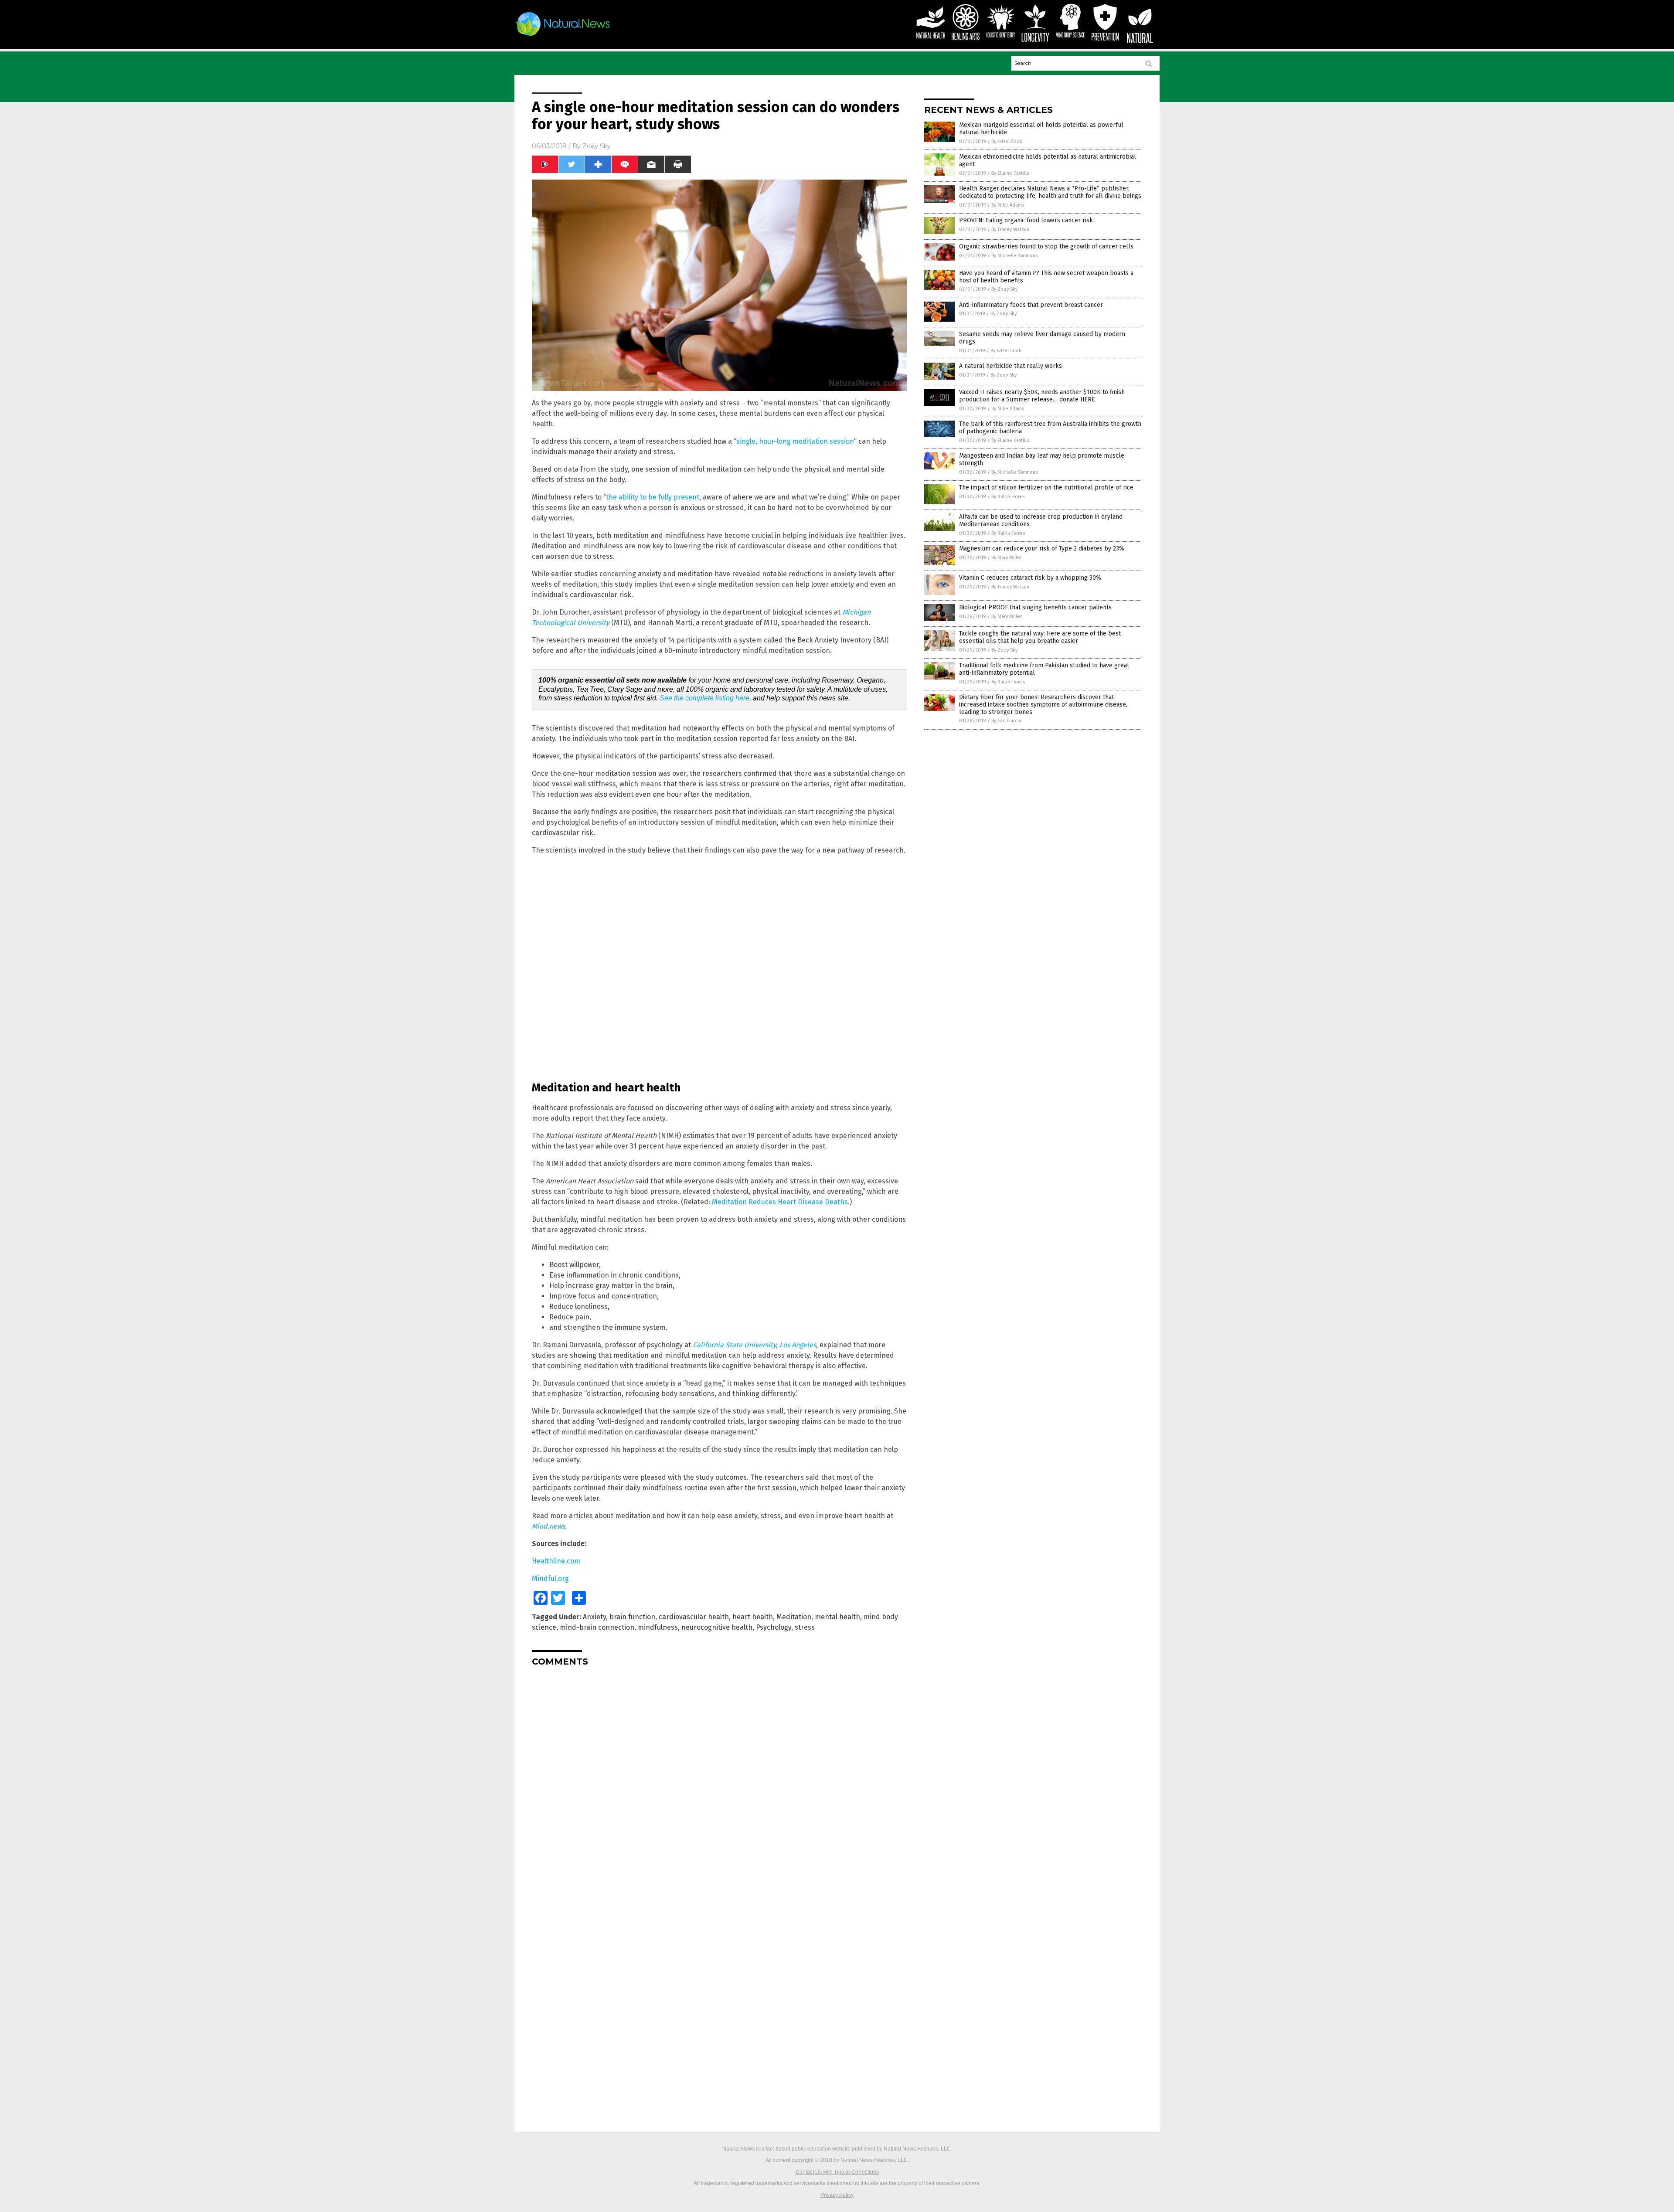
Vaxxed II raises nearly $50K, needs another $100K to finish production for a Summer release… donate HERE (1042, 396)
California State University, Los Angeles (754, 1345)
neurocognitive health (717, 1627)
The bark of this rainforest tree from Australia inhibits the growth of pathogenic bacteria (1050, 428)
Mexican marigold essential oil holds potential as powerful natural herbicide (1041, 129)
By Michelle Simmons (1014, 256)
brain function (632, 1617)
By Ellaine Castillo (1011, 173)
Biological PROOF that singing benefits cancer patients (1035, 607)
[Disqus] (719, 1782)
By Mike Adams (1008, 205)
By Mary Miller (1007, 558)
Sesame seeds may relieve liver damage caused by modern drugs (1042, 338)
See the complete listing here (704, 698)
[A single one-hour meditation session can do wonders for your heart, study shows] (563, 36)
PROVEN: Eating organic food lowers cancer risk (1026, 220)
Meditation (794, 1617)
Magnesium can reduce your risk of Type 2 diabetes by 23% (1042, 549)
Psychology (774, 1627)
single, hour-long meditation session (795, 441)
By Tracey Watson (1010, 229)
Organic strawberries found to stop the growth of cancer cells (1046, 246)
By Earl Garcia (1006, 721)
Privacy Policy (837, 2195)
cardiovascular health (694, 1617)
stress (805, 1627)
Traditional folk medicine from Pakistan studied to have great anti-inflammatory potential (1044, 669)
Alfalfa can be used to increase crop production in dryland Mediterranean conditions (1041, 520)
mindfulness (658, 1627)
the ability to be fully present (653, 497)
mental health (837, 1617)
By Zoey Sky (1004, 289)
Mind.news (548, 1526)
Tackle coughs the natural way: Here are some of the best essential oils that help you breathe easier (1040, 637)
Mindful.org (550, 1578)
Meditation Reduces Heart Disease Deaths (780, 1202)
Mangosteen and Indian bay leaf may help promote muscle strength (1042, 459)
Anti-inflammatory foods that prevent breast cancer (1031, 305)
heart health (753, 1617)
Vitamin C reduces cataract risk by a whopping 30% (1030, 578)
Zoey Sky (597, 146)
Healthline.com (556, 1561)
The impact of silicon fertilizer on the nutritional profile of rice (1046, 488)
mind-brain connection (597, 1627)
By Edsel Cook (1007, 141)
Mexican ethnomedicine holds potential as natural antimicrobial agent (1048, 160)
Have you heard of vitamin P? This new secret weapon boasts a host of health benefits (1046, 277)
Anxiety (594, 1617)
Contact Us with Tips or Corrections (837, 2172)
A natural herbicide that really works (1011, 366)
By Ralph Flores (1008, 497)
